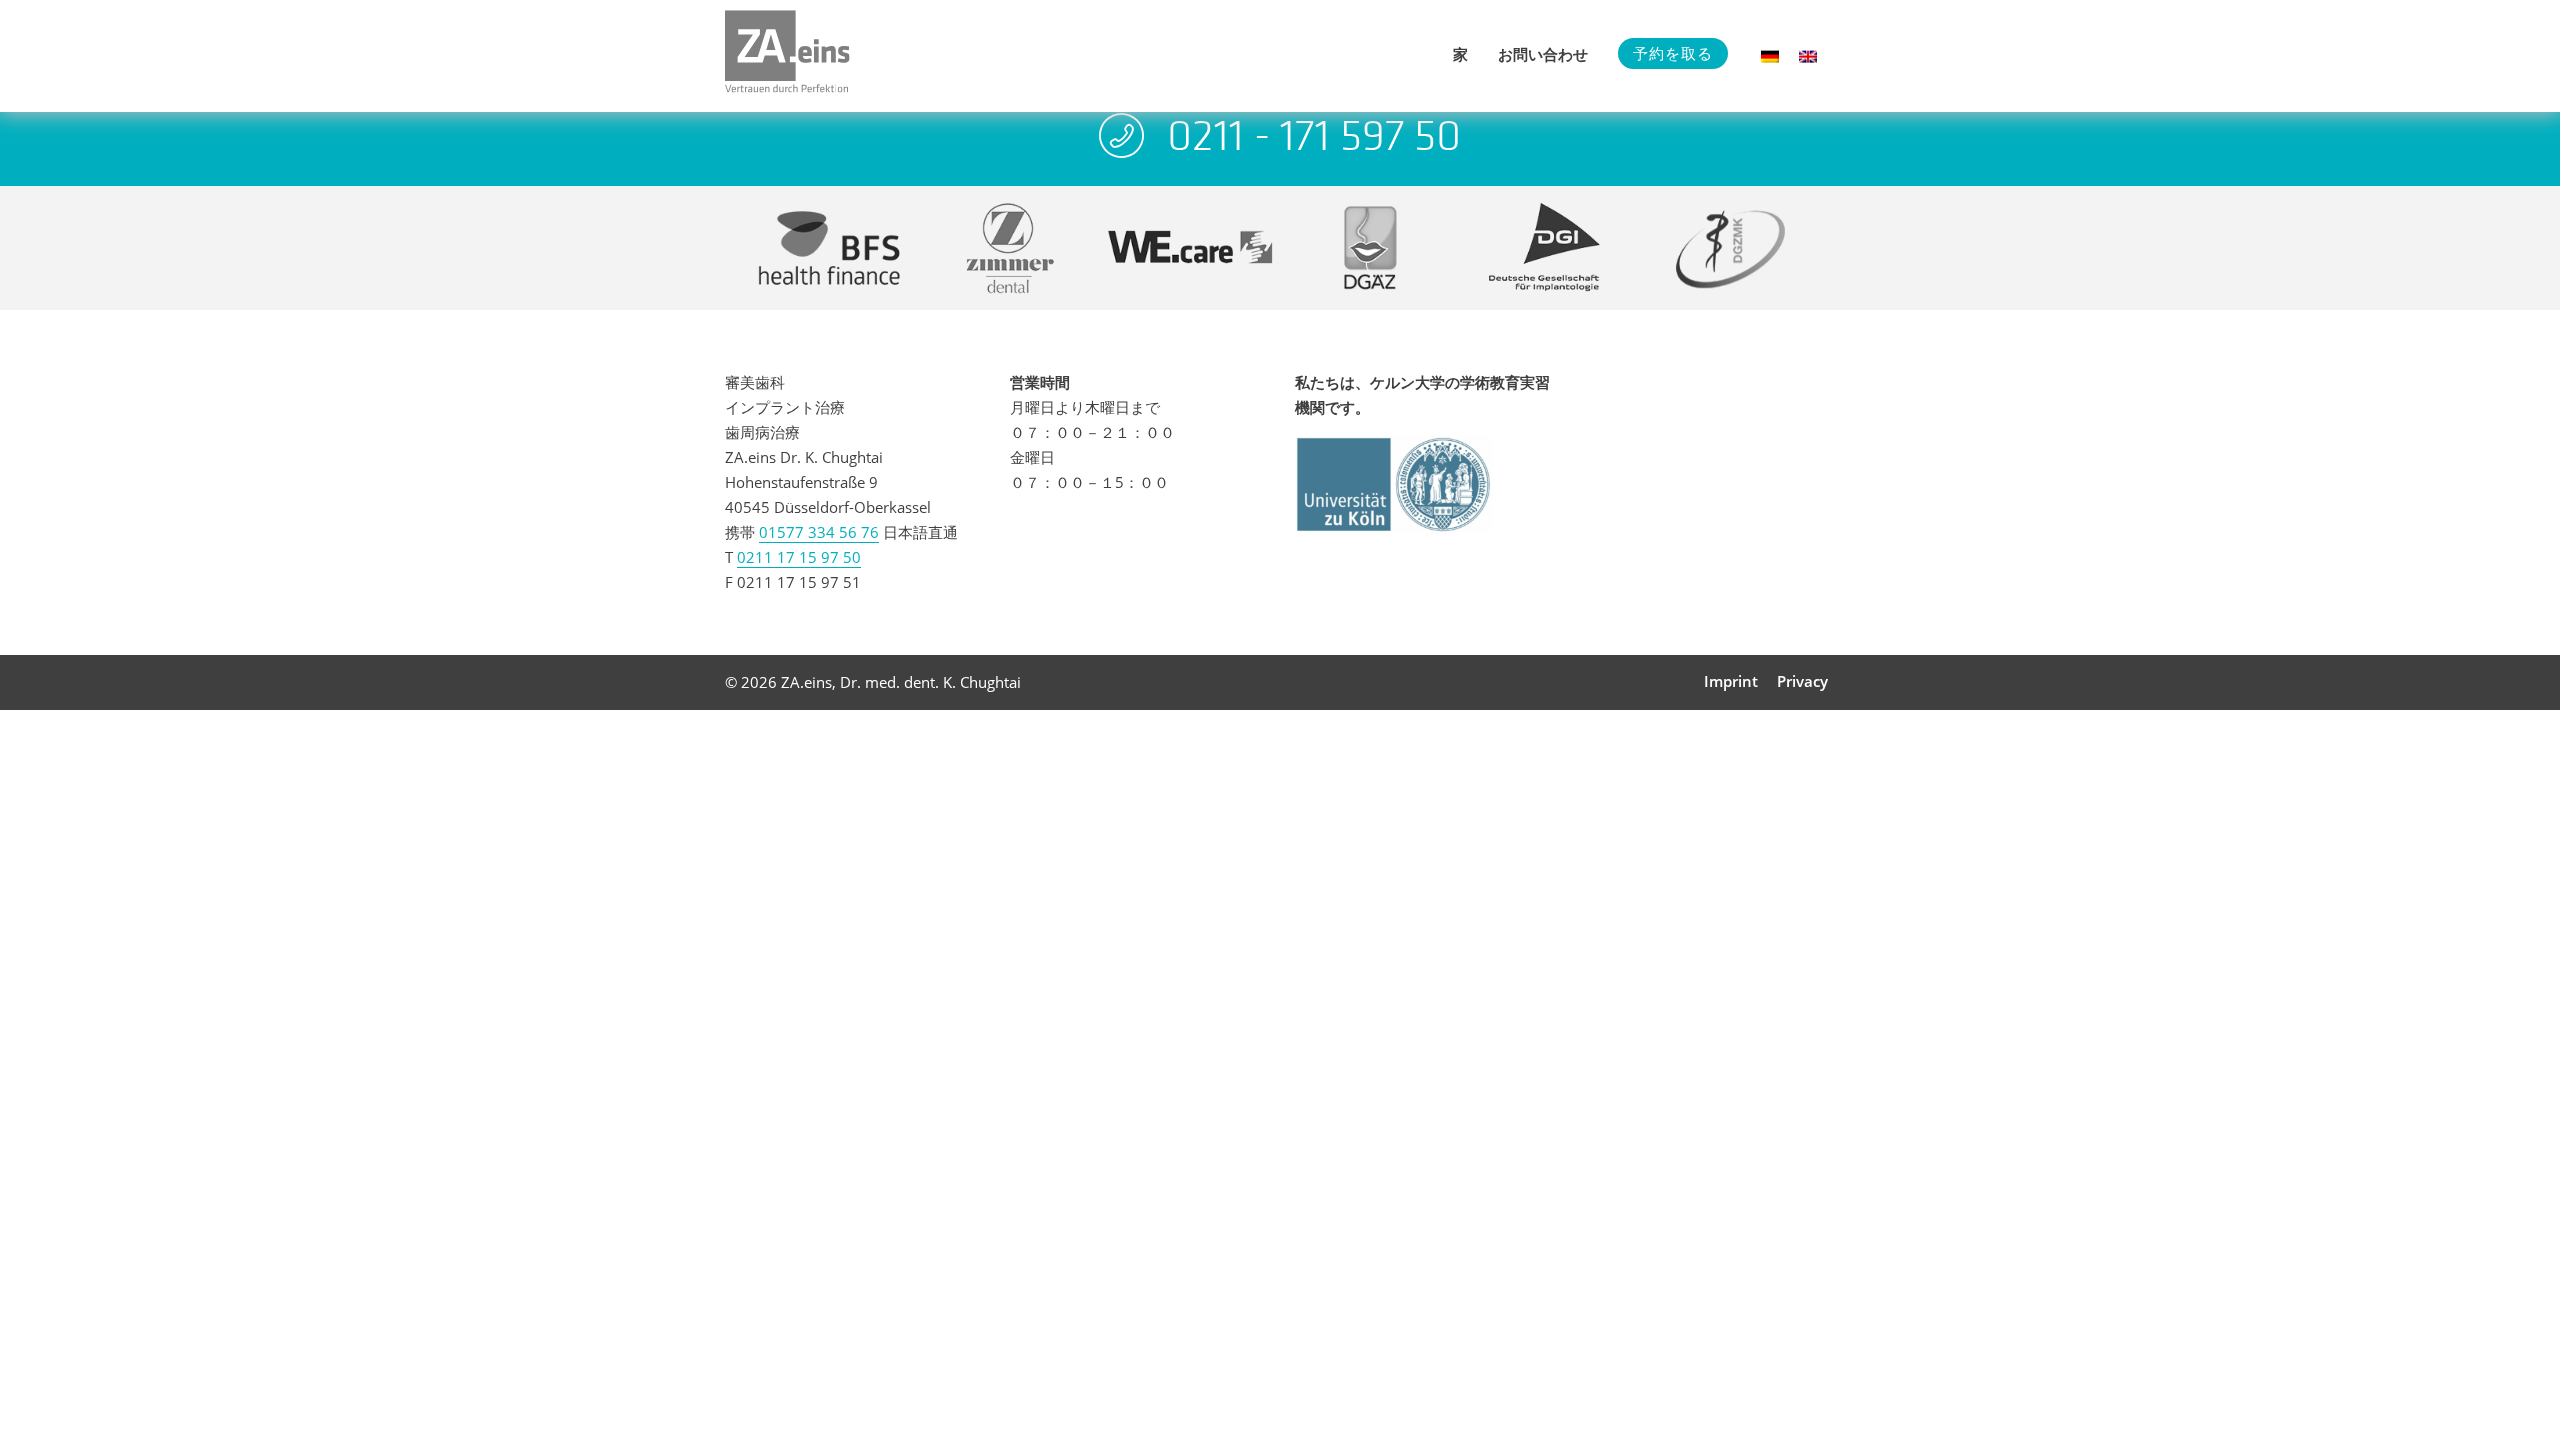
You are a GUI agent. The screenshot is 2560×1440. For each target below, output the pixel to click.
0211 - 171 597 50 (1314, 135)
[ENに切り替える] (1808, 56)
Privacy (1802, 681)
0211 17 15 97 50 (799, 557)
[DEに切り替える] (1770, 56)
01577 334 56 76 (819, 532)
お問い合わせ (1543, 54)
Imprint (1731, 681)
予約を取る (1673, 53)
